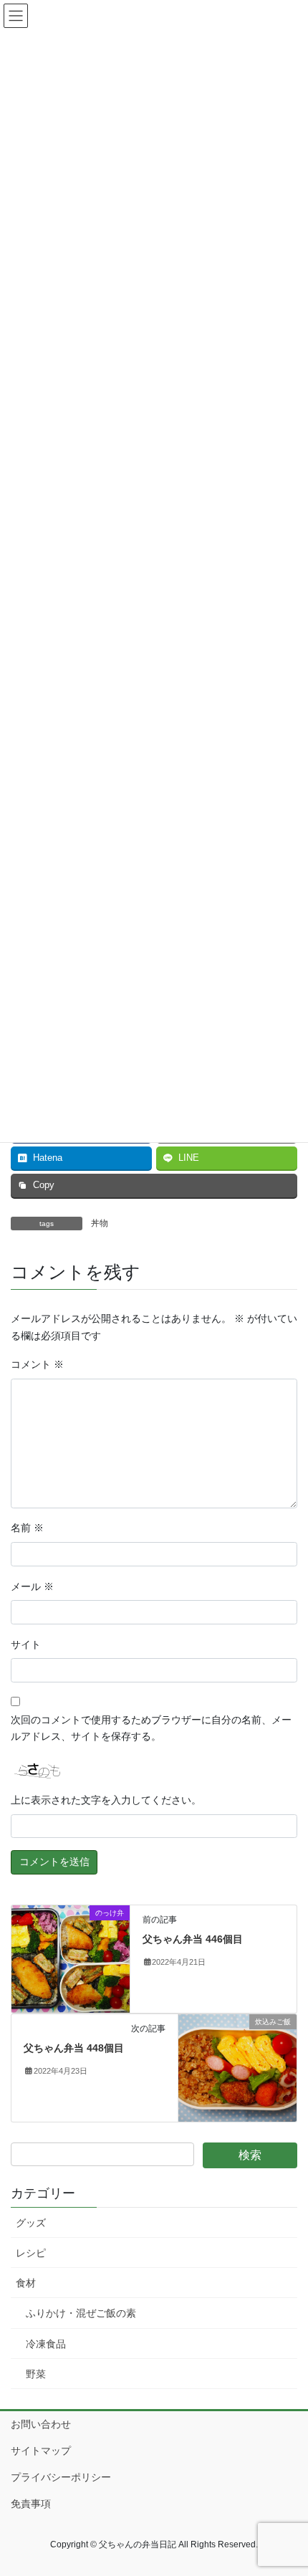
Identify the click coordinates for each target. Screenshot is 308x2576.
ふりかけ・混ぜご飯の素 (81, 2313)
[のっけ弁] (71, 1958)
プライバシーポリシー (61, 2477)
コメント (37, 1364)
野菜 (36, 2374)
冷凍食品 (46, 2344)
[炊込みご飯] (237, 2067)
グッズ (31, 2223)
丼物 (100, 1223)
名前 (27, 1528)
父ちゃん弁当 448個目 (74, 2048)
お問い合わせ (41, 2424)
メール (32, 1586)
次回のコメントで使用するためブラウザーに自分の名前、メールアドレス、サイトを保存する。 (151, 1728)
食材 (26, 2283)
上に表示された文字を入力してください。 (106, 1800)
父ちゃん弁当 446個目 (193, 1939)
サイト (26, 1644)
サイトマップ (41, 2451)
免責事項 (31, 2504)
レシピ (31, 2253)
